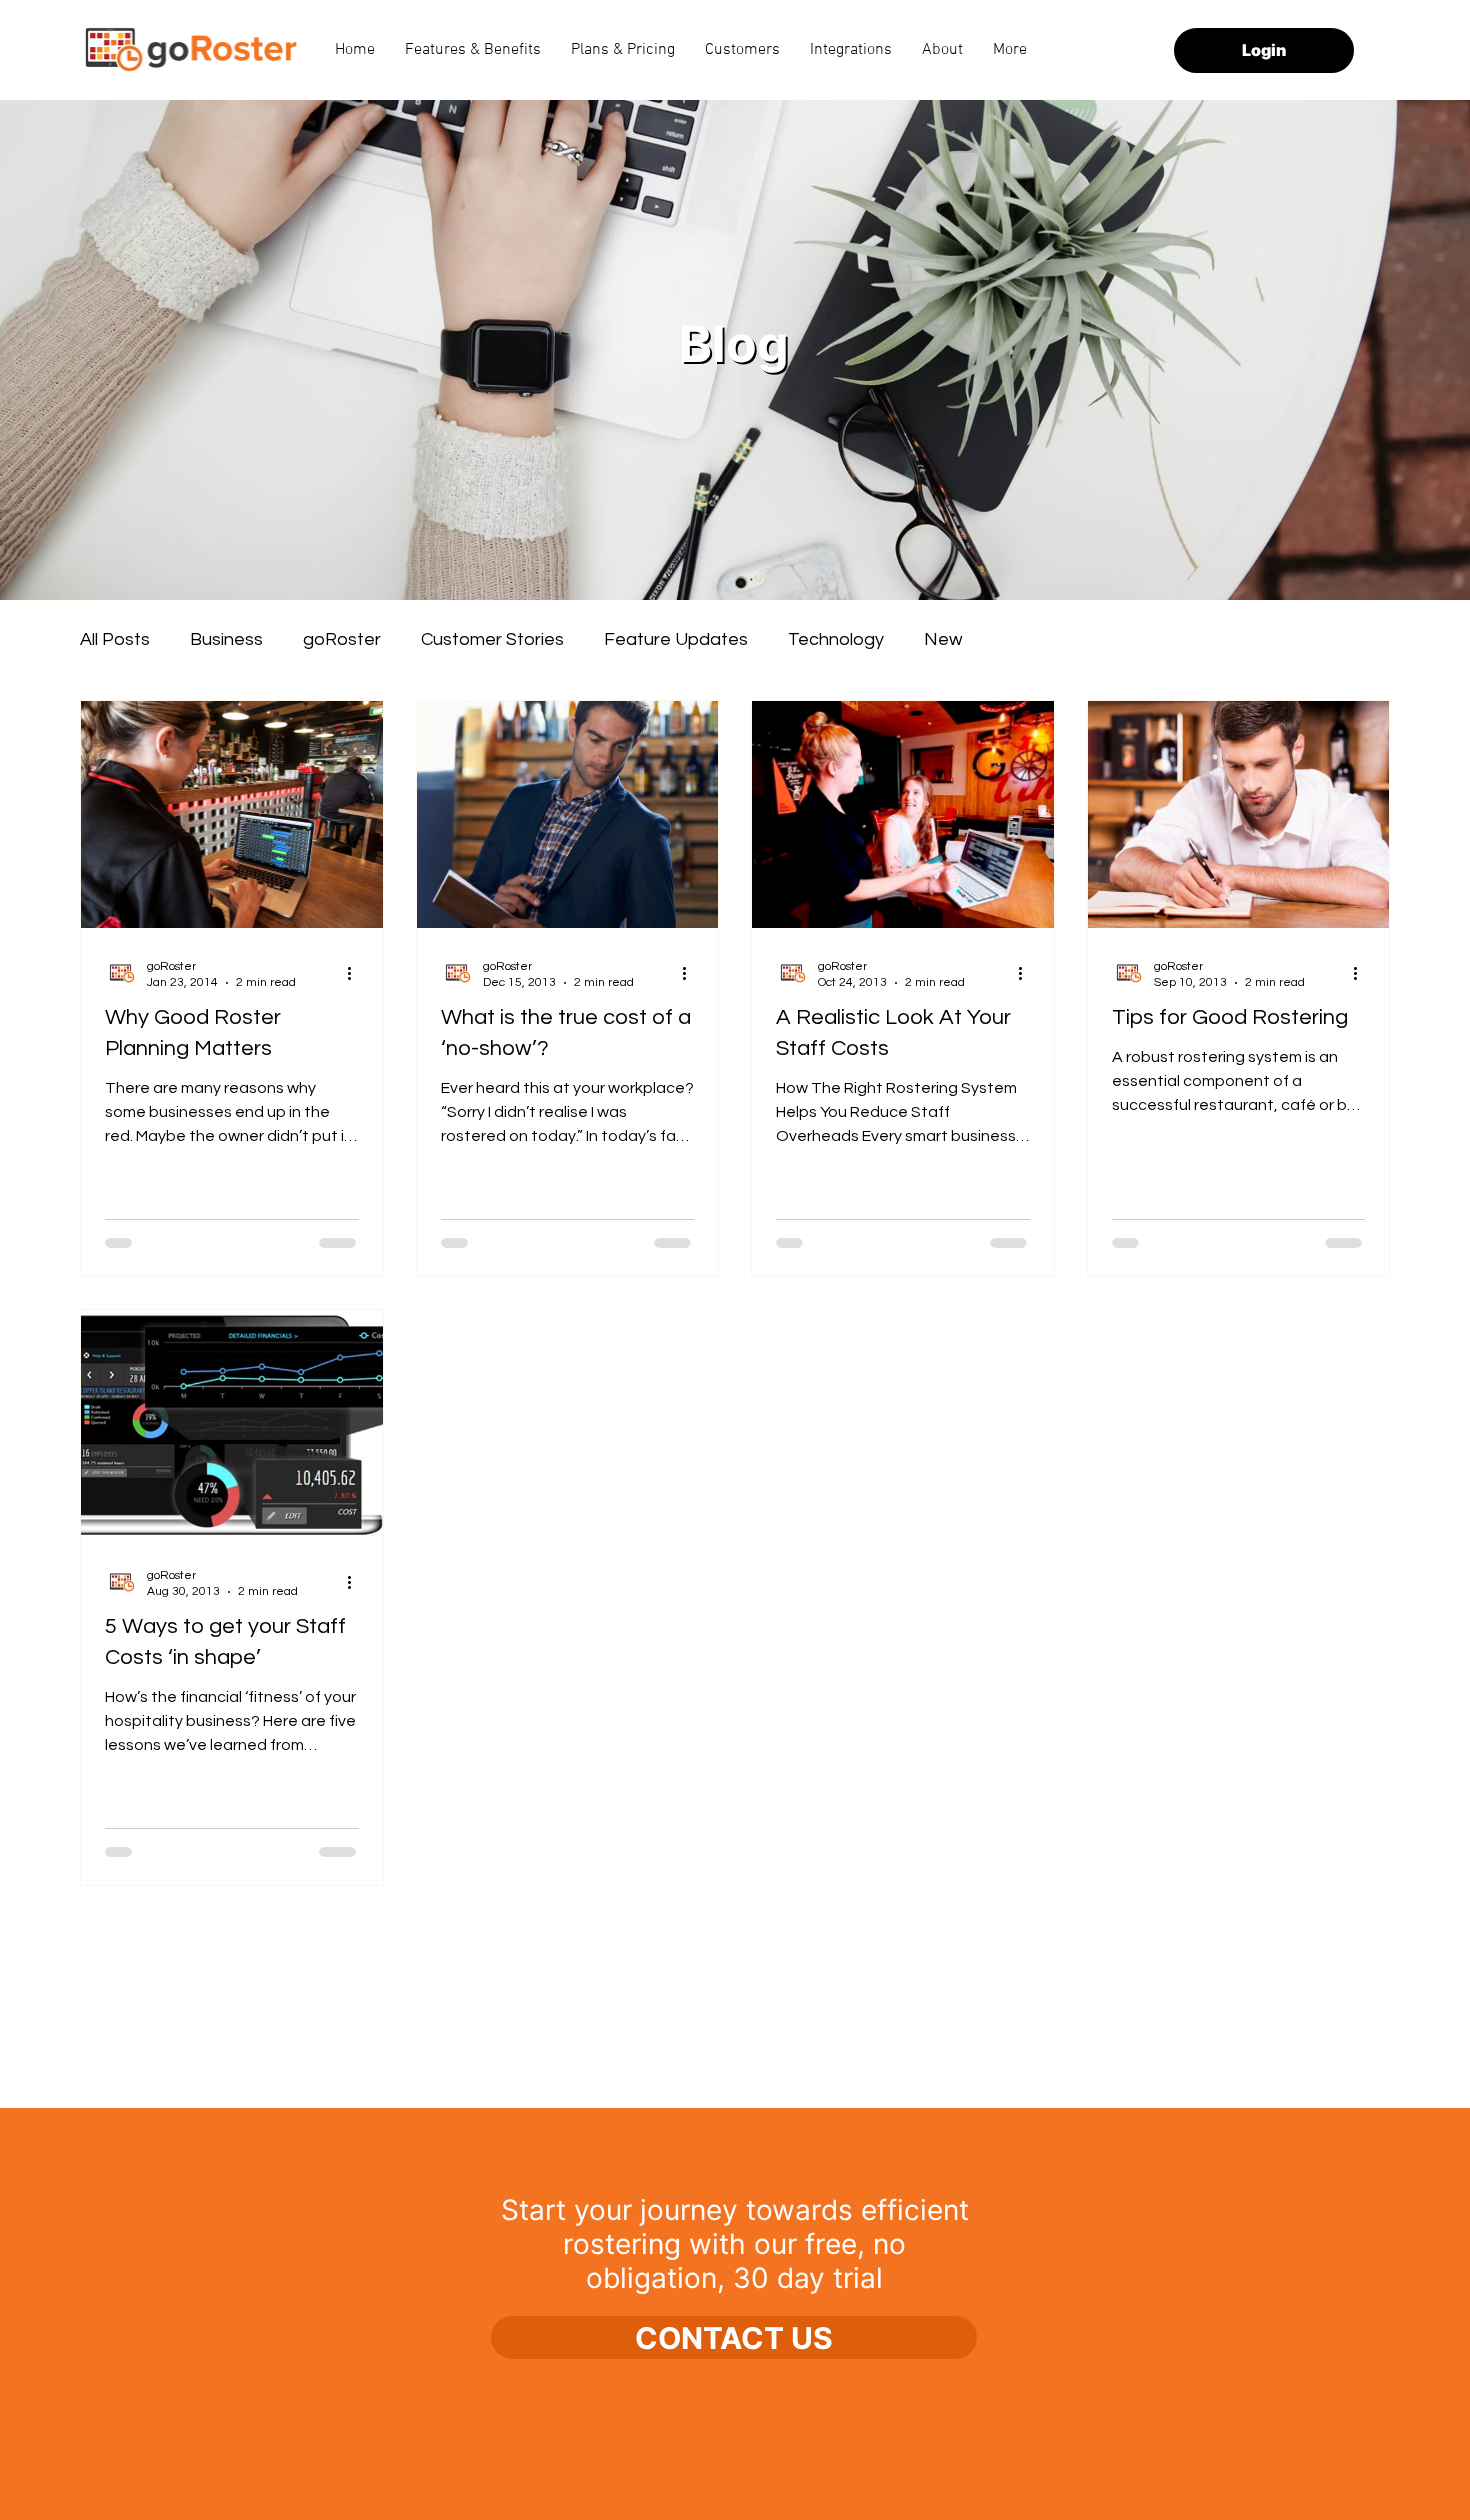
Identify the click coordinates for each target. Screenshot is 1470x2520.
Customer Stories (492, 639)
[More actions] (356, 973)
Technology (836, 639)
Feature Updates (676, 639)
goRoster (342, 639)
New (943, 639)
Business (226, 639)
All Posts (115, 639)
